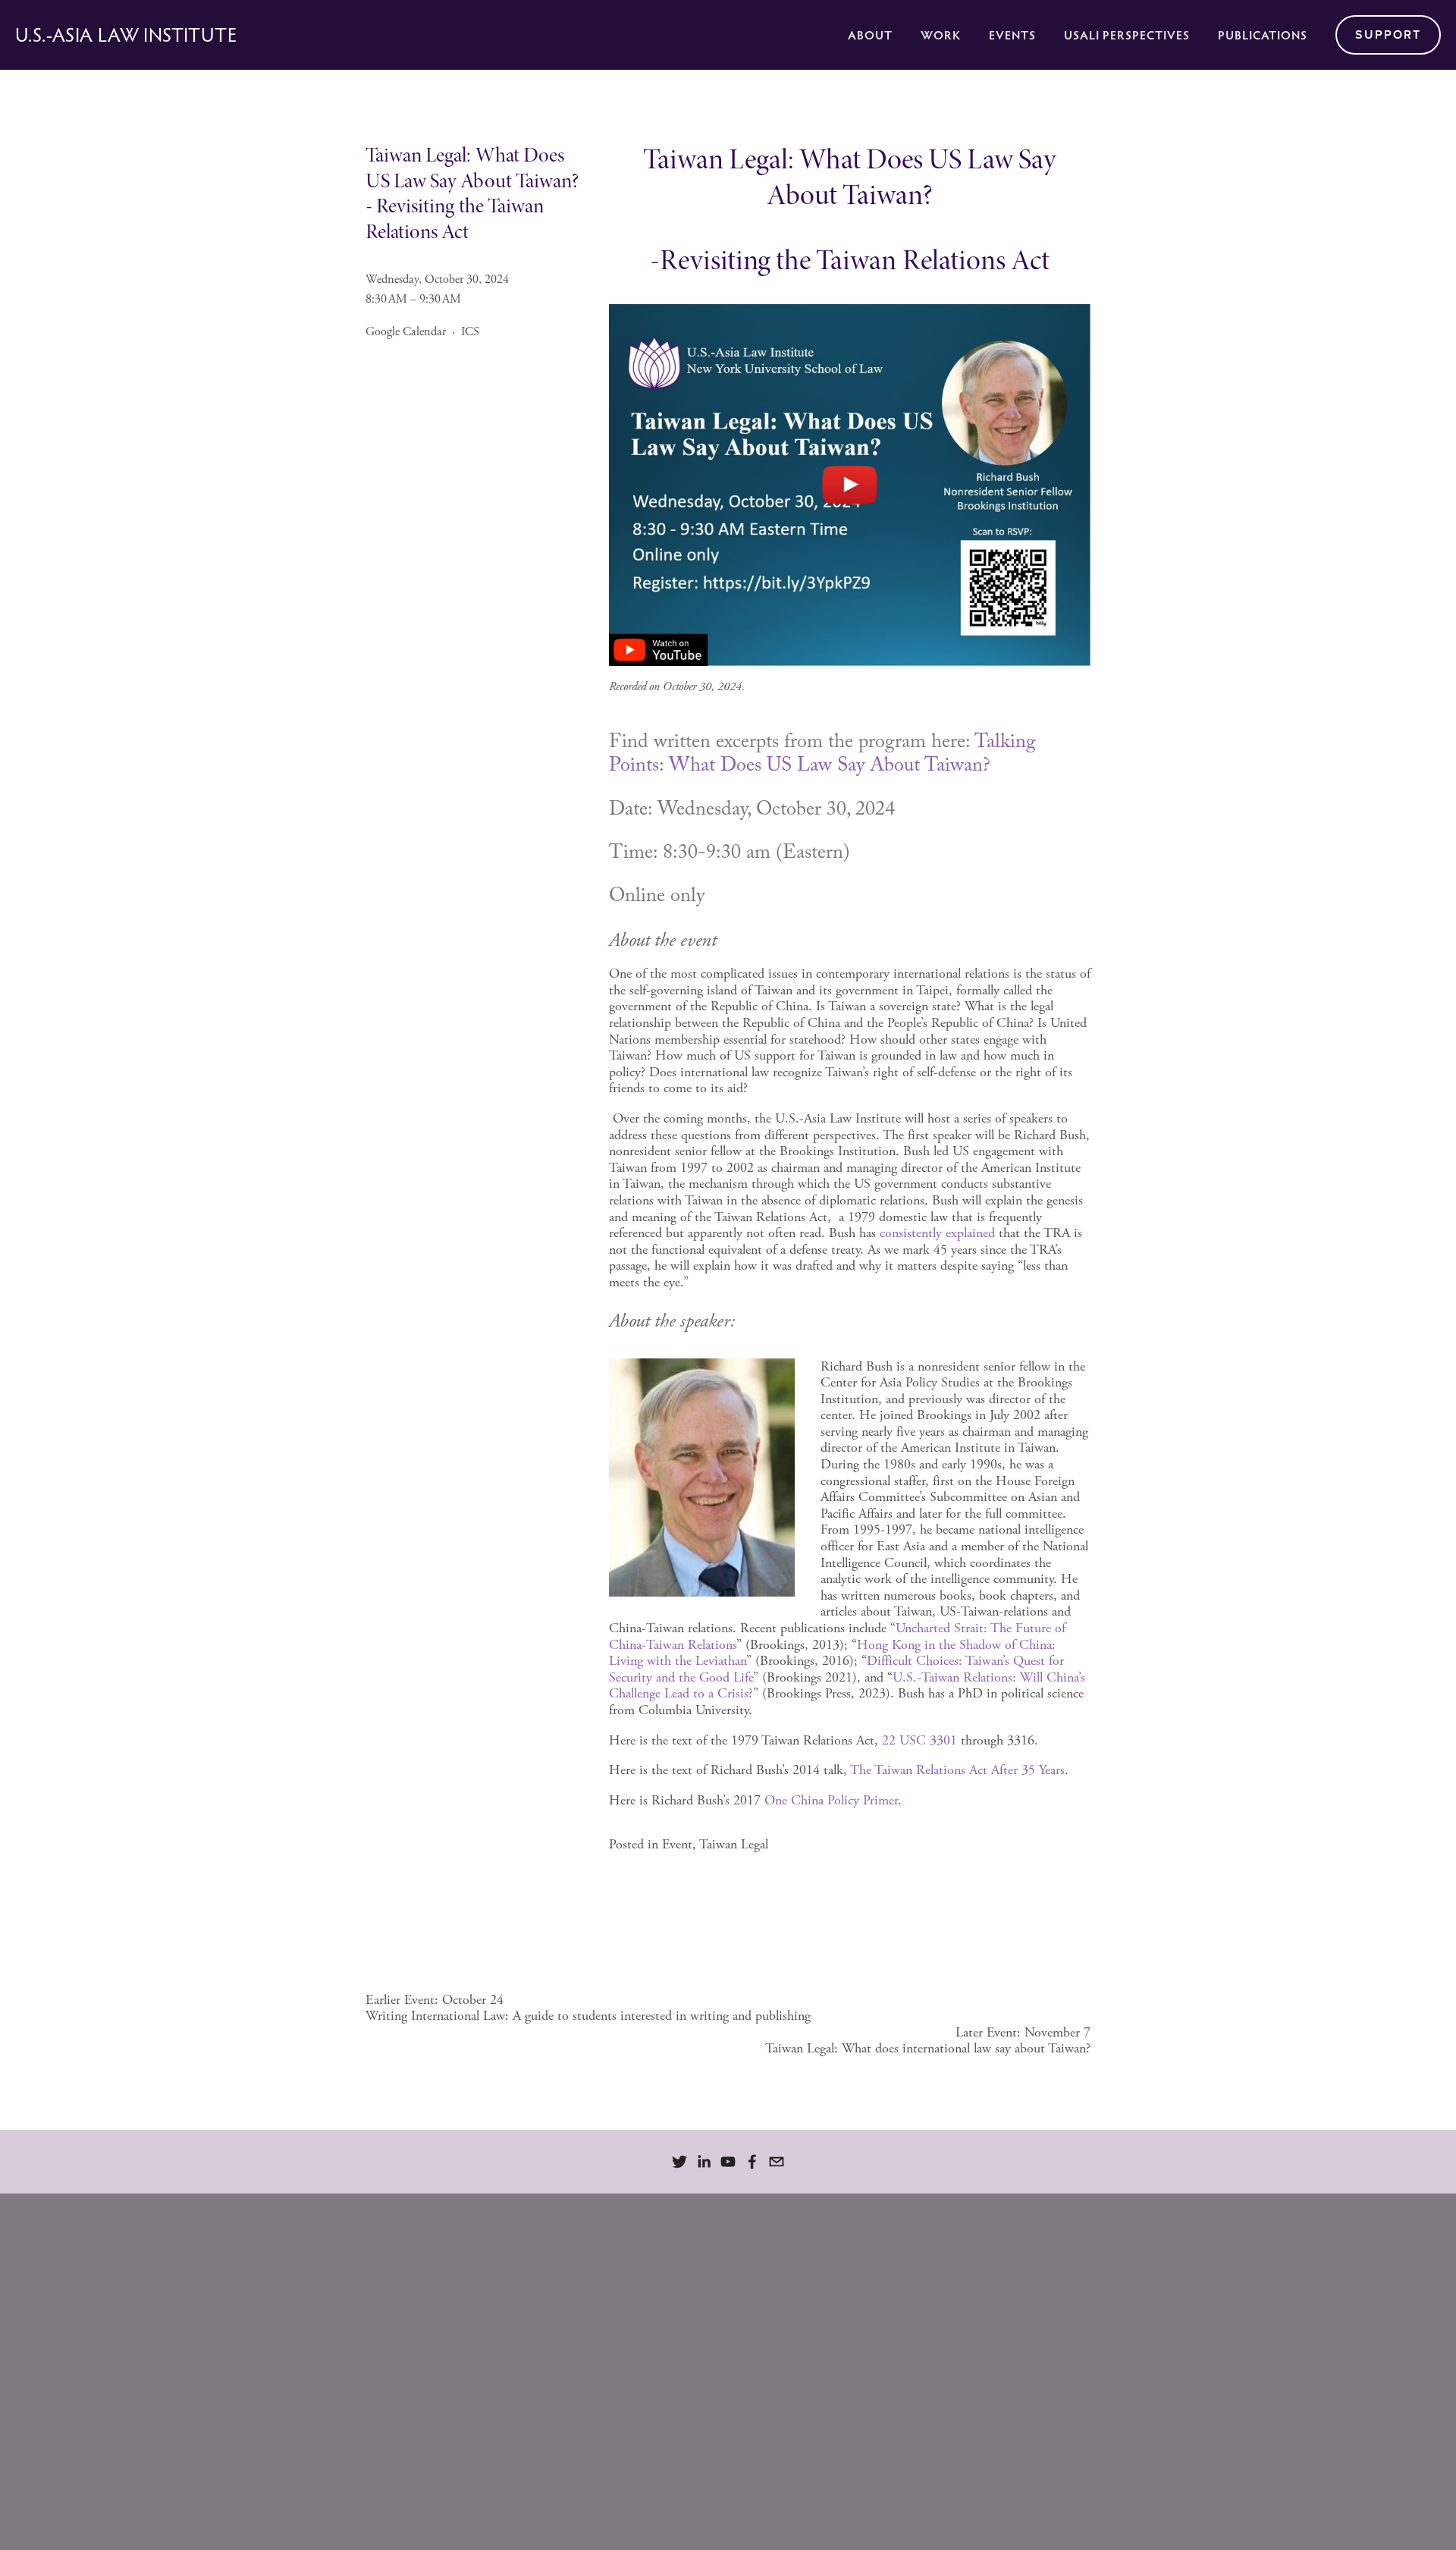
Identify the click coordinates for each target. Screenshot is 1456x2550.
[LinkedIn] (704, 2162)
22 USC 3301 (919, 1740)
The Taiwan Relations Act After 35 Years (957, 1770)
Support (1388, 35)
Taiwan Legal (734, 1844)
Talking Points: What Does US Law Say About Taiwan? (825, 756)
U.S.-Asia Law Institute (126, 35)
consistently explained (937, 1233)
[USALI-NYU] (679, 2162)
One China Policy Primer (831, 1800)
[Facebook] (752, 2162)
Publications (1263, 35)
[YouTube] (728, 2162)
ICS (470, 332)
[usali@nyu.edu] (777, 2162)
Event (677, 1844)
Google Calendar (406, 332)
